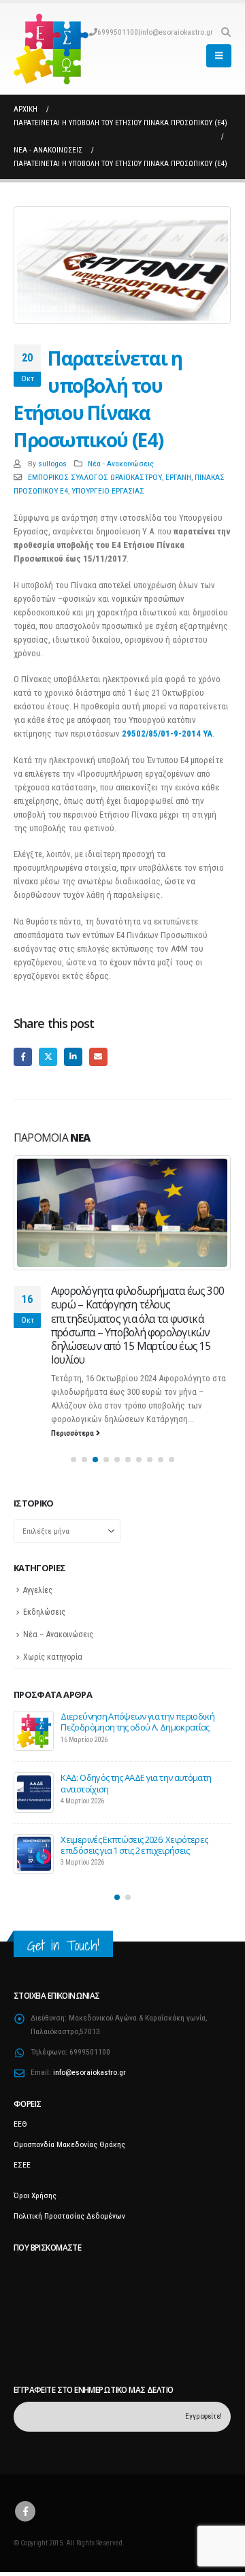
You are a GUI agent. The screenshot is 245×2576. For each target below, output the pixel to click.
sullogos (52, 464)
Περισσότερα (73, 1433)
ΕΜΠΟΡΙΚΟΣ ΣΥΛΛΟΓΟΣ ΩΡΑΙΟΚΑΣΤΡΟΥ (95, 477)
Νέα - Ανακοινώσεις (121, 464)
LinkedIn (73, 1057)
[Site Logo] (51, 49)
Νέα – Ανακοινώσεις (58, 1635)
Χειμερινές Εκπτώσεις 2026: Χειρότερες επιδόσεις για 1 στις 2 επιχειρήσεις (134, 1845)
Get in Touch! (63, 1945)
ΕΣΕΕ (22, 2165)
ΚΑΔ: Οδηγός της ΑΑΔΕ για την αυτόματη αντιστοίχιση (136, 1783)
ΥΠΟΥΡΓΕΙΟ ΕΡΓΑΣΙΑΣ (108, 491)
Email (98, 1057)
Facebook (23, 1057)
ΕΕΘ (20, 2124)
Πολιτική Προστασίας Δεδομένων (69, 2216)
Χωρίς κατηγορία (53, 1657)
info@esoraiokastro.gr (177, 32)
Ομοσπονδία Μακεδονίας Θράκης (69, 2144)
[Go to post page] (122, 1213)
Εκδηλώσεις (44, 1612)
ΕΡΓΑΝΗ (178, 477)
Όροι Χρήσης (35, 2195)
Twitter (48, 1057)
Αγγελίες (38, 1590)
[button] (226, 32)
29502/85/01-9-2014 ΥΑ (167, 734)
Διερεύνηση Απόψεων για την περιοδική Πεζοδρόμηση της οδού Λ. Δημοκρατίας (137, 1722)
